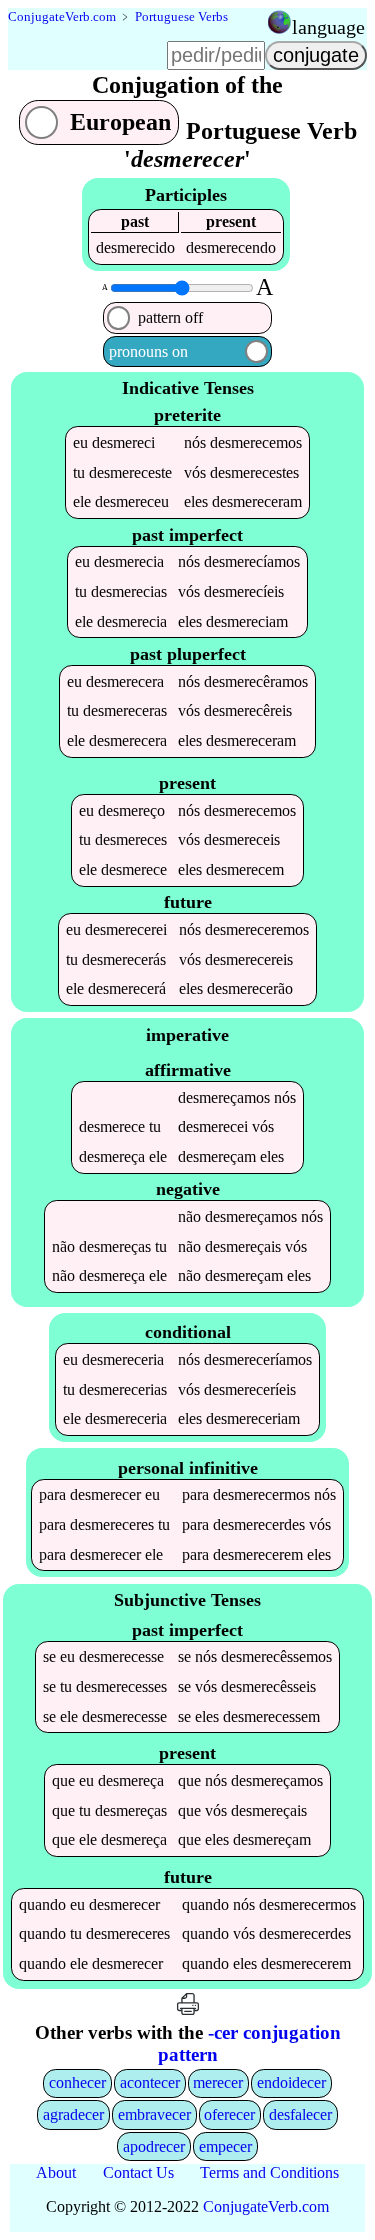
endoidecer (291, 2082)
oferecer (229, 2114)
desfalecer (300, 2114)
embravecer (154, 2114)
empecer (225, 2146)
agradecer (73, 2114)
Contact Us (138, 2172)
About (56, 2172)
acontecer (150, 2082)
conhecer (77, 2082)
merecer (218, 2082)
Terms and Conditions (269, 2172)
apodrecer (154, 2146)
